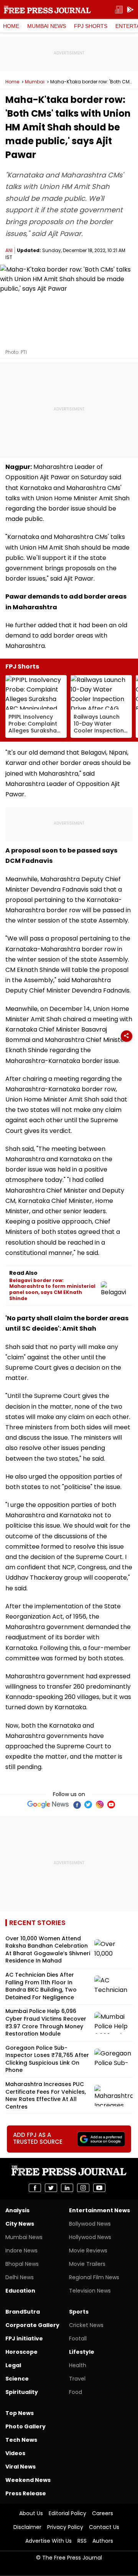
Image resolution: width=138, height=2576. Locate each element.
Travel (77, 2379)
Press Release (26, 2493)
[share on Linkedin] (67, 2188)
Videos (15, 2453)
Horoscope (21, 2352)
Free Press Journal (47, 10)
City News (20, 2224)
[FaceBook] (77, 1805)
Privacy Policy (65, 2527)
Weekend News (28, 2480)
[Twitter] (88, 1805)
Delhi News (20, 2277)
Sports (79, 2312)
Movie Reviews (88, 2251)
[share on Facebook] (35, 2188)
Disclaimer (27, 2527)
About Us (31, 2513)
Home (11, 26)
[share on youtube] (99, 2188)
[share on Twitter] (51, 2188)
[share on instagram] (83, 2188)
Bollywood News (90, 2224)
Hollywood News (90, 2237)
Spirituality (22, 2392)
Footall (78, 2338)
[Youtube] (111, 1805)
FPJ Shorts (91, 26)
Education (20, 2291)
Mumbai (35, 82)
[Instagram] (100, 1805)
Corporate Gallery (32, 2325)
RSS (82, 2541)
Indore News (21, 2251)
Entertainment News (99, 2210)
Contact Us (104, 2527)
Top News (20, 2413)
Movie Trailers (87, 2264)
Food (76, 2392)
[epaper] (119, 10)
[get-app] (130, 10)
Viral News (21, 2467)
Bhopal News (22, 2264)
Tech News (21, 2440)
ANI (9, 250)
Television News (90, 2291)
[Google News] (48, 1805)
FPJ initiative (24, 2338)
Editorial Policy (67, 2513)
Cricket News (86, 2325)
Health (78, 2365)
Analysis (17, 2210)
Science (17, 2379)
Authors (103, 2541)
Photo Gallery (25, 2426)
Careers (103, 2513)
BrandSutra (23, 2312)
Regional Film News (94, 2277)
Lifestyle (82, 2352)
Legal (13, 2365)
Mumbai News (47, 26)
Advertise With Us (48, 2541)
